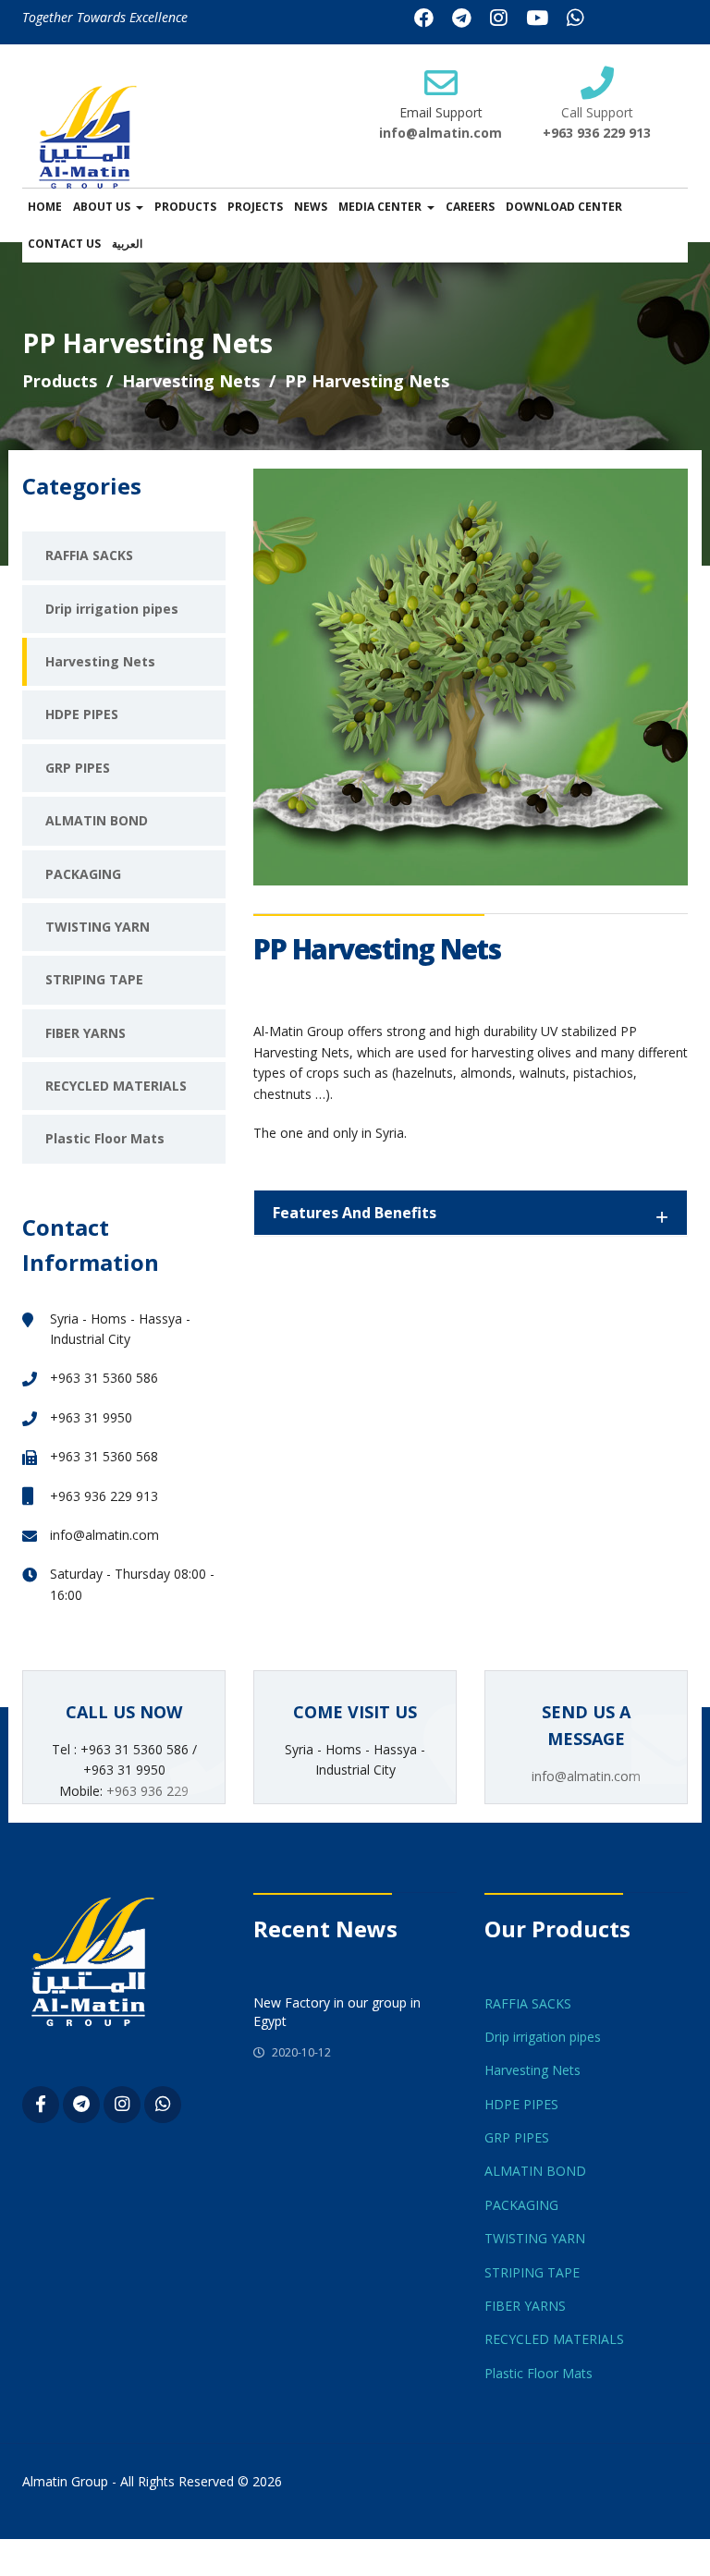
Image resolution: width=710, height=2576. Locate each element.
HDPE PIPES (82, 714)
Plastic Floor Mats (105, 1138)
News (311, 207)
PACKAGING (83, 874)
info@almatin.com (441, 133)
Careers (470, 207)
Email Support (441, 112)
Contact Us (64, 244)
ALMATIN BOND (97, 820)
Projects (255, 207)
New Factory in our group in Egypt (337, 2012)
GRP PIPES (78, 768)
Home (45, 207)
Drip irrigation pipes (112, 609)
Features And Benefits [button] (355, 1213)
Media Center (380, 207)
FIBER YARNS (86, 1033)
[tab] (471, 1213)
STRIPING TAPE (94, 979)
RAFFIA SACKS (89, 555)
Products (185, 207)
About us (102, 207)
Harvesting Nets (191, 381)
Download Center (564, 207)
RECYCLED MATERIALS (116, 1086)
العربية (127, 244)
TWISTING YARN (98, 927)
